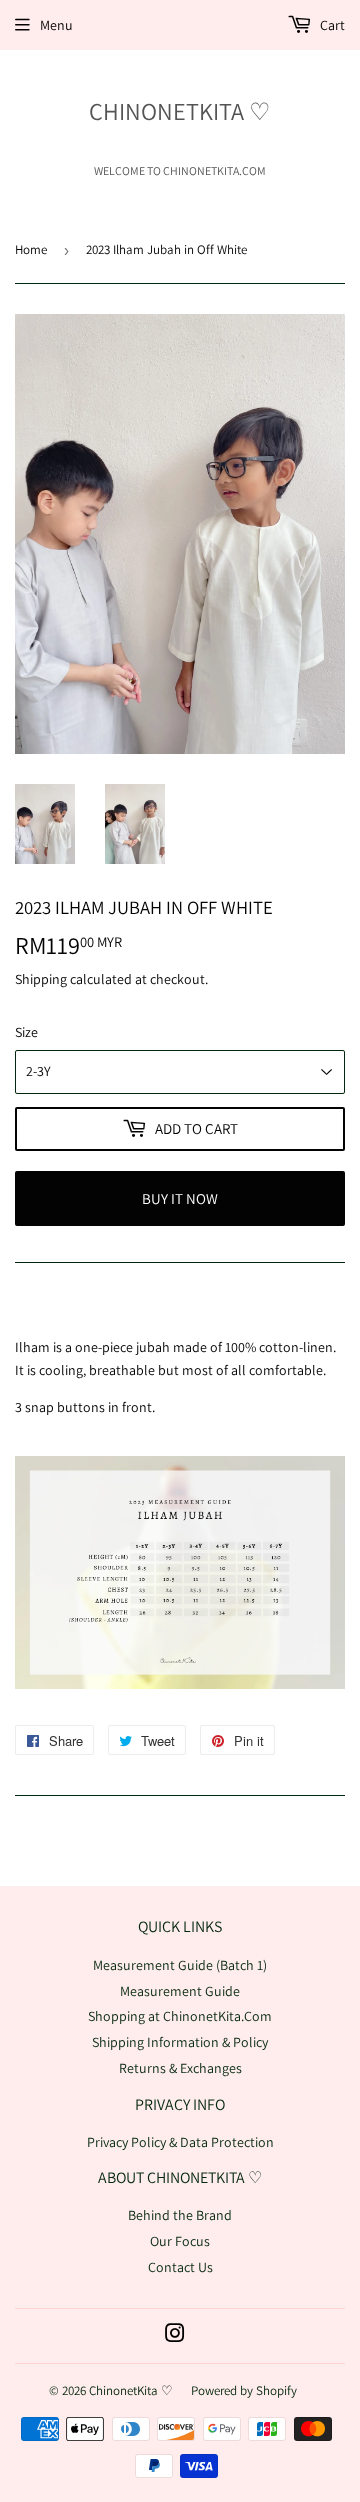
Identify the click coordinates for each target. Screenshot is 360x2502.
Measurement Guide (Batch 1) (180, 1965)
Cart (331, 25)
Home (31, 249)
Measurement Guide (180, 1991)
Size (26, 1032)
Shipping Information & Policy (180, 2042)
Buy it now (180, 1198)
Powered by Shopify (244, 2390)
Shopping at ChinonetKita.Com (180, 2016)
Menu (56, 25)
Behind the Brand (180, 2215)
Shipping (41, 979)
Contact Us (180, 2267)
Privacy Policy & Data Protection (180, 2142)
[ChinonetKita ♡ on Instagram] (175, 2336)
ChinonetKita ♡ (180, 111)
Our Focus (180, 2241)
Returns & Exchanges (180, 2068)
